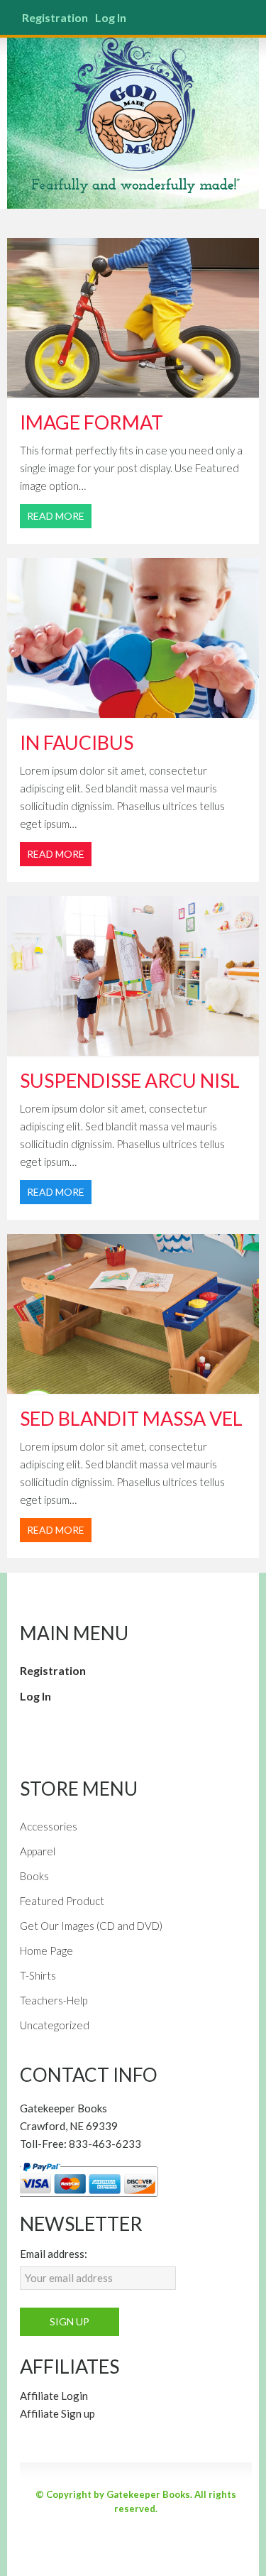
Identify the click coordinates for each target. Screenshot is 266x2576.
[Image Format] (133, 318)
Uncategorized (55, 2025)
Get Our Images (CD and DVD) (91, 1926)
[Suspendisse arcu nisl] (133, 976)
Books (34, 1876)
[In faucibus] (133, 638)
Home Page (46, 1950)
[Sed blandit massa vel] (133, 1314)
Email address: (54, 2254)
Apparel (38, 1851)
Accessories (49, 1826)
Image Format (92, 422)
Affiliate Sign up (57, 2413)
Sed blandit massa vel (131, 1418)
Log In (111, 17)
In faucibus (77, 742)
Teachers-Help (54, 2000)
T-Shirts (38, 1975)
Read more (56, 516)
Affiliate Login (54, 2396)
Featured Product (62, 1901)
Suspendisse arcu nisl (130, 1080)
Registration (55, 17)
